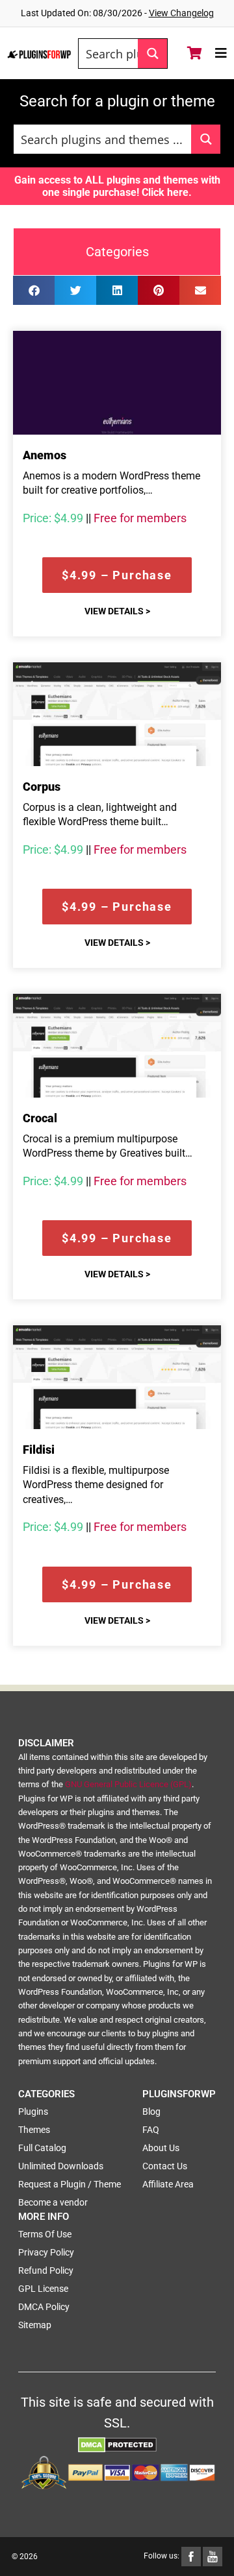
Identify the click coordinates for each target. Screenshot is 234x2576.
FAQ (151, 2130)
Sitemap (35, 2325)
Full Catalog (42, 2148)
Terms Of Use (45, 2234)
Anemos (45, 455)
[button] (34, 290)
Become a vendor (53, 2202)
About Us (161, 2148)
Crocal (40, 1118)
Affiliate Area (168, 2184)
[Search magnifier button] (152, 54)
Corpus (42, 787)
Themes (34, 2130)
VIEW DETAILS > (117, 611)
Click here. (167, 192)
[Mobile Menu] (221, 53)
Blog (151, 2112)
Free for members (140, 518)
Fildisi (39, 1450)
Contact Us (165, 2166)
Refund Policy (46, 2270)
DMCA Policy (44, 2307)
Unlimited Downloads (61, 2166)
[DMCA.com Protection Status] (117, 2444)
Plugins (33, 2112)
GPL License (43, 2289)
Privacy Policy (46, 2252)
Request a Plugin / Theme (70, 2184)
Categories (117, 252)
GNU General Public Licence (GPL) (128, 1784)
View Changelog (181, 13)
